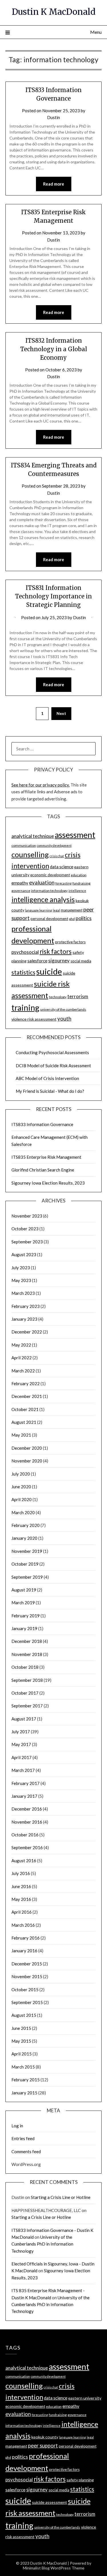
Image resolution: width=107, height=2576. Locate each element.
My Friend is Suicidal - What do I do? (50, 1091)
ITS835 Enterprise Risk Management (46, 1157)
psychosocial (25, 952)
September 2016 (27, 1847)
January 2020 (24, 1538)
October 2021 (25, 1409)
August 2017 (24, 1719)
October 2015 (25, 1990)
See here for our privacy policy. (41, 785)
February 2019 (26, 1616)
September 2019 (27, 1577)
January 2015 (24, 2093)
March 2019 (23, 1603)
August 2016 (24, 1861)
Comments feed (26, 2151)
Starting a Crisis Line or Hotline (61, 2197)
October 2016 (25, 1835)
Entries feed (23, 2138)
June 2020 (21, 1487)
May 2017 (21, 1744)
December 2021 (27, 1396)
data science (62, 867)
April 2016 (22, 1912)
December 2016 (27, 1809)
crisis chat (57, 856)
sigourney (59, 961)
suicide (49, 971)
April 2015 (22, 2054)
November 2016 (27, 1822)
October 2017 (25, 1693)
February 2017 (26, 1783)
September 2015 (27, 2002)
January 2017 (24, 1796)
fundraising (81, 883)
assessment (75, 835)
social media (81, 961)
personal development (49, 919)
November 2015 (27, 1976)
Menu (96, 32)
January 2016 (24, 1951)
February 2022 (26, 1383)
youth (64, 1019)
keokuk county (45, 2437)
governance (21, 891)
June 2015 (21, 2028)
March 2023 (23, 1293)
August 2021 (24, 1422)
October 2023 (25, 1229)
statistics (23, 972)
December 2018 (27, 1641)
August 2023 (24, 1254)
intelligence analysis (43, 899)
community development (54, 845)
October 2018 (25, 1667)
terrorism (78, 996)
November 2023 (27, 1216)
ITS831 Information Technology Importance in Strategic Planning (53, 596)
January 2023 (24, 1319)
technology (58, 997)
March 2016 (23, 1925)
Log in (17, 2126)
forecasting (63, 883)
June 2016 (21, 1886)
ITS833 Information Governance (42, 1124)
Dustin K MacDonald (54, 12)
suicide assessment (50, 2502)
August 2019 (24, 1590)
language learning (39, 910)
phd (72, 919)
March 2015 (23, 2067)
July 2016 (21, 1873)
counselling (30, 854)
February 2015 (26, 2080)
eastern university (85, 2398)
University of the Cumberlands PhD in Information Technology (42, 2244)
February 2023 (26, 1306)
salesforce (37, 961)
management (72, 910)
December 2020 (27, 1448)
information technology (49, 891)
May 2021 (21, 1435)
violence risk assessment (34, 1019)
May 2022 (21, 1345)
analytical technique (33, 836)
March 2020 (23, 1512)
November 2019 (27, 1551)
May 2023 (21, 1280)
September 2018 (27, 1680)
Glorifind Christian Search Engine (43, 1170)
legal (56, 910)
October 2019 (25, 1564)
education (79, 875)
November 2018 (27, 1654)
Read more (54, 184)
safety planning (80, 2480)
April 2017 (22, 1757)
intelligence (77, 891)
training (25, 1008)
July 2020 (21, 1474)
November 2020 (27, 1461)
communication (24, 845)
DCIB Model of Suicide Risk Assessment (53, 1066)
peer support (43, 2446)
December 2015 (27, 1964)
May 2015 (21, 2041)
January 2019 (24, 1628)
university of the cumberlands (63, 1009)
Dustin (53, 117)
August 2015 (24, 2015)
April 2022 (22, 1358)
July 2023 (21, 1268)
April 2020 (22, 1499)
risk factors (56, 951)
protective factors (70, 942)
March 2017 (23, 1770)
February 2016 (26, 1938)
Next (61, 713)
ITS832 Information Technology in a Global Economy (54, 349)
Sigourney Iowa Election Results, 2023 (48, 1183)
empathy (20, 883)
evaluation (42, 883)
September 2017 (27, 1706)
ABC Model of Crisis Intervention (47, 1078)
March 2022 (23, 1371)
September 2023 (27, 1242)
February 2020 (26, 1525)
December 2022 (27, 1332)
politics (84, 918)
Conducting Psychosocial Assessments (52, 1052)
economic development (50, 875)
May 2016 (21, 1899)
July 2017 (21, 1732)
